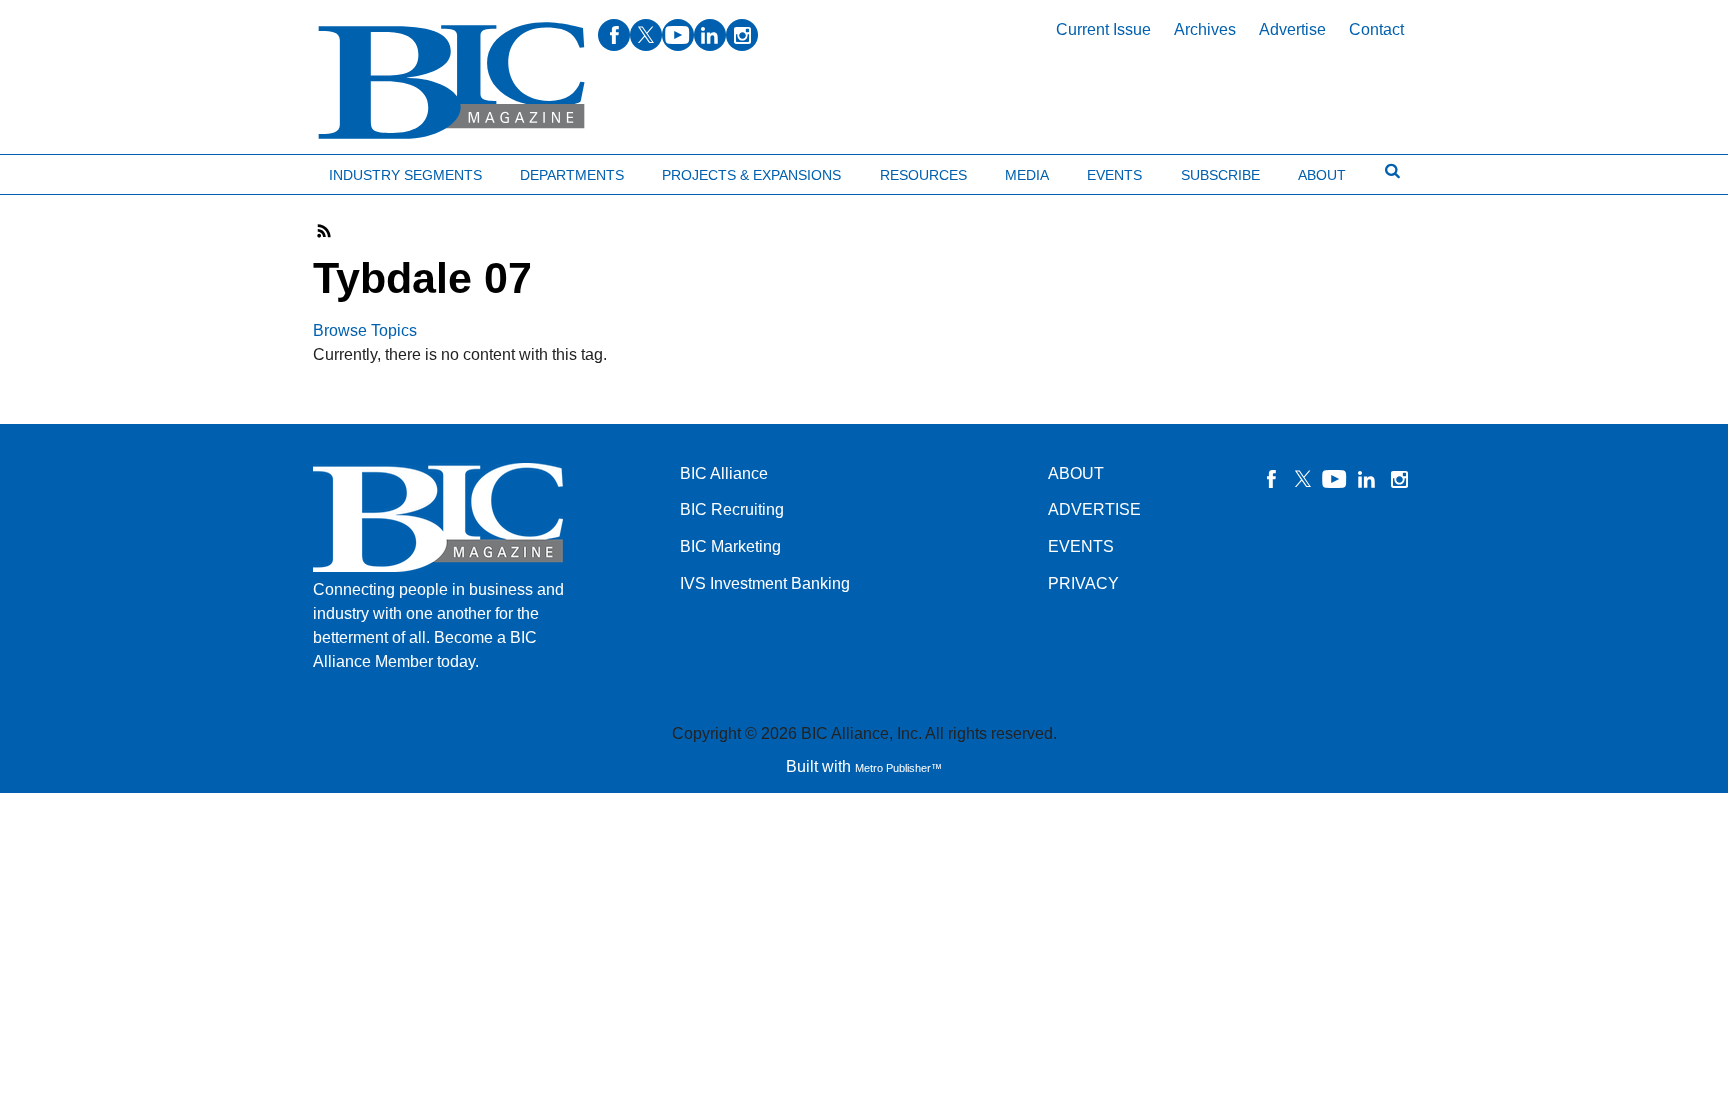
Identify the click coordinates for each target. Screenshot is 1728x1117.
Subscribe (1220, 175)
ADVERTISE (1094, 509)
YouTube (1335, 479)
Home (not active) (60, 170)
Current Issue (1103, 29)
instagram (742, 35)
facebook (614, 35)
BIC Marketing (730, 546)
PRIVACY (1083, 583)
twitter (646, 35)
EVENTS (1081, 546)
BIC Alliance (724, 473)
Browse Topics (365, 330)
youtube (678, 35)
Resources (923, 175)
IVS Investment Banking (765, 583)
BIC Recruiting (732, 509)
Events (1114, 175)
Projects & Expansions (751, 175)
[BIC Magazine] (451, 81)
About (1322, 175)
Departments (572, 175)
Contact (1376, 29)
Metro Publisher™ (898, 768)
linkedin (710, 35)
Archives (1205, 29)
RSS (325, 231)
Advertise (1292, 29)
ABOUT (1076, 473)
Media (1027, 175)
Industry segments (405, 175)
